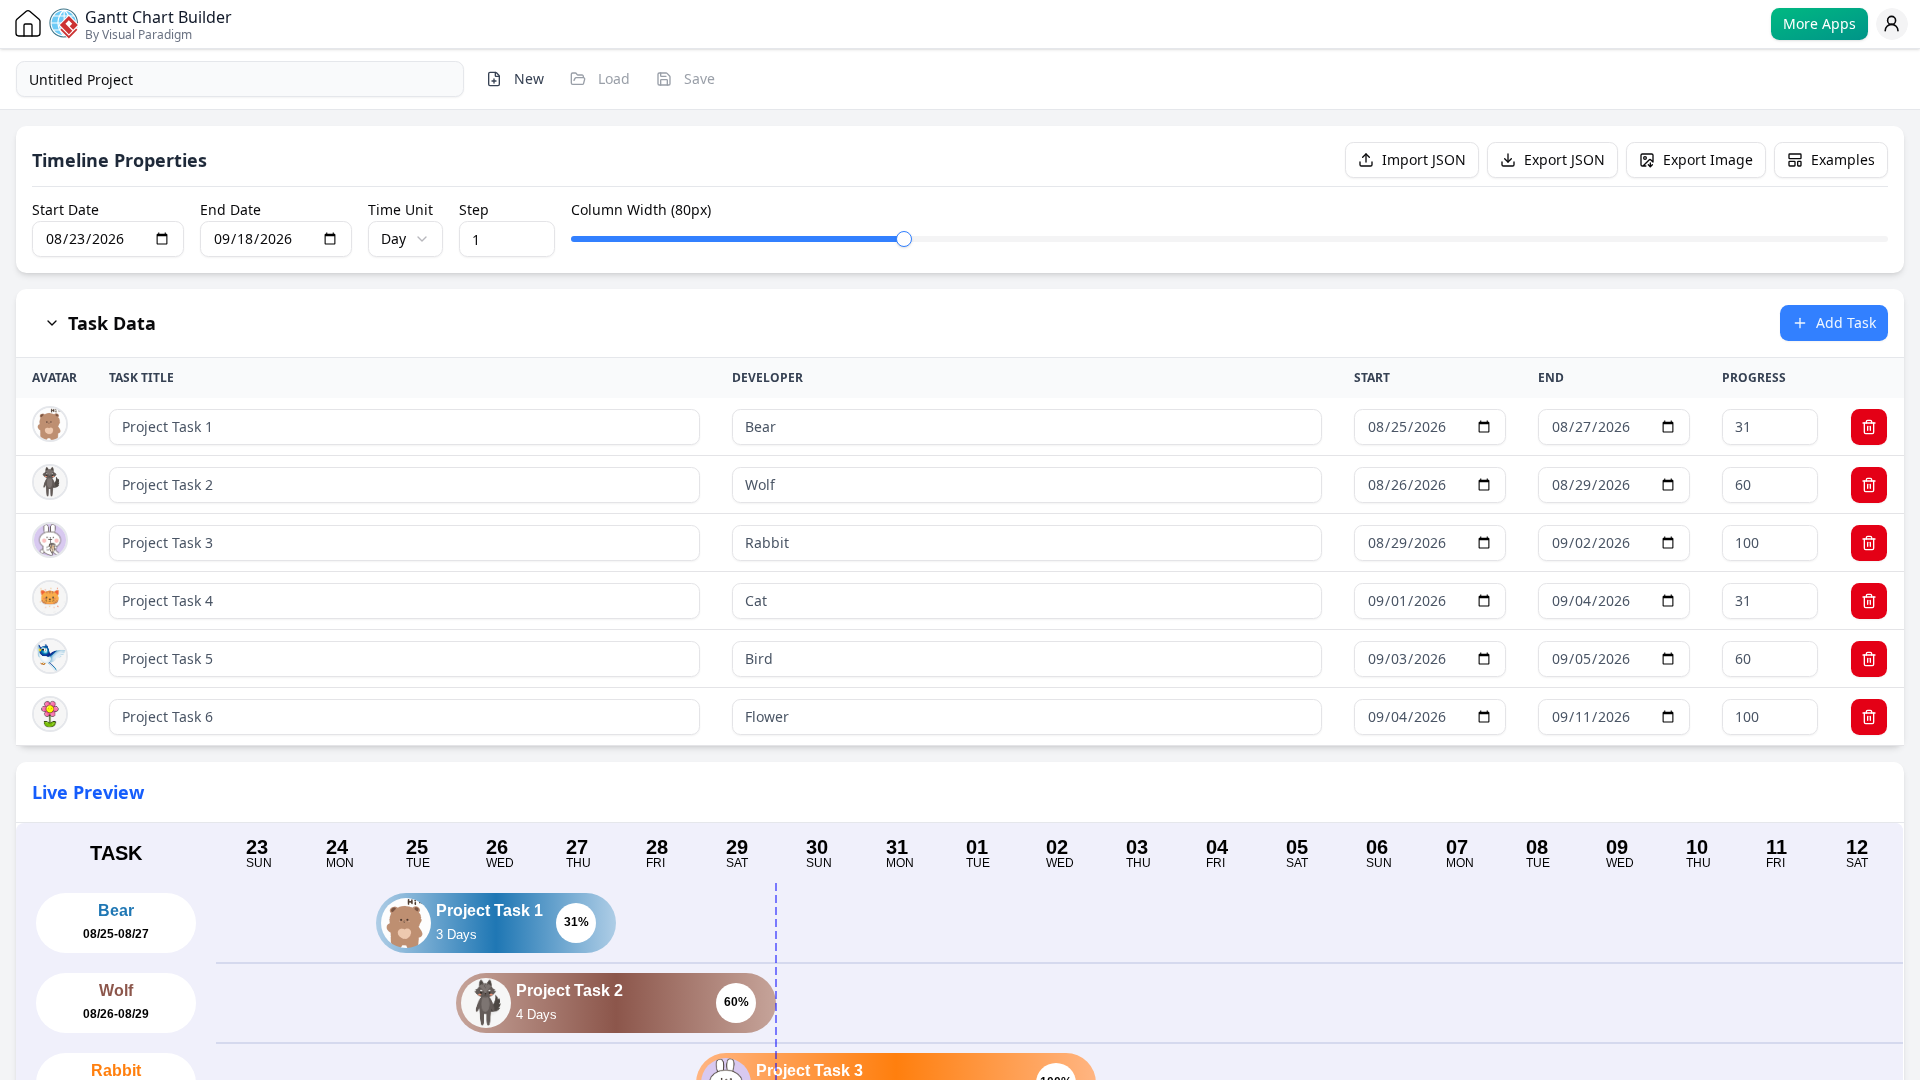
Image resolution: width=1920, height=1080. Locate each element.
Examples (1843, 159)
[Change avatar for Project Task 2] (50, 482)
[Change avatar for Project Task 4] (50, 598)
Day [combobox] (393, 238)
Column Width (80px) (641, 210)
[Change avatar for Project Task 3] (50, 540)
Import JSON (1424, 159)
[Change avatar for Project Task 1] (50, 424)
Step (474, 210)
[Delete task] (1869, 427)
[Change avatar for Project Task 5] (50, 656)
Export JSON (1564, 159)
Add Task (1846, 322)
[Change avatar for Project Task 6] (50, 714)
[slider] (904, 239)
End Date (230, 210)
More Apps (1819, 23)
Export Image (1708, 159)
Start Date (65, 210)
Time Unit (400, 210)
